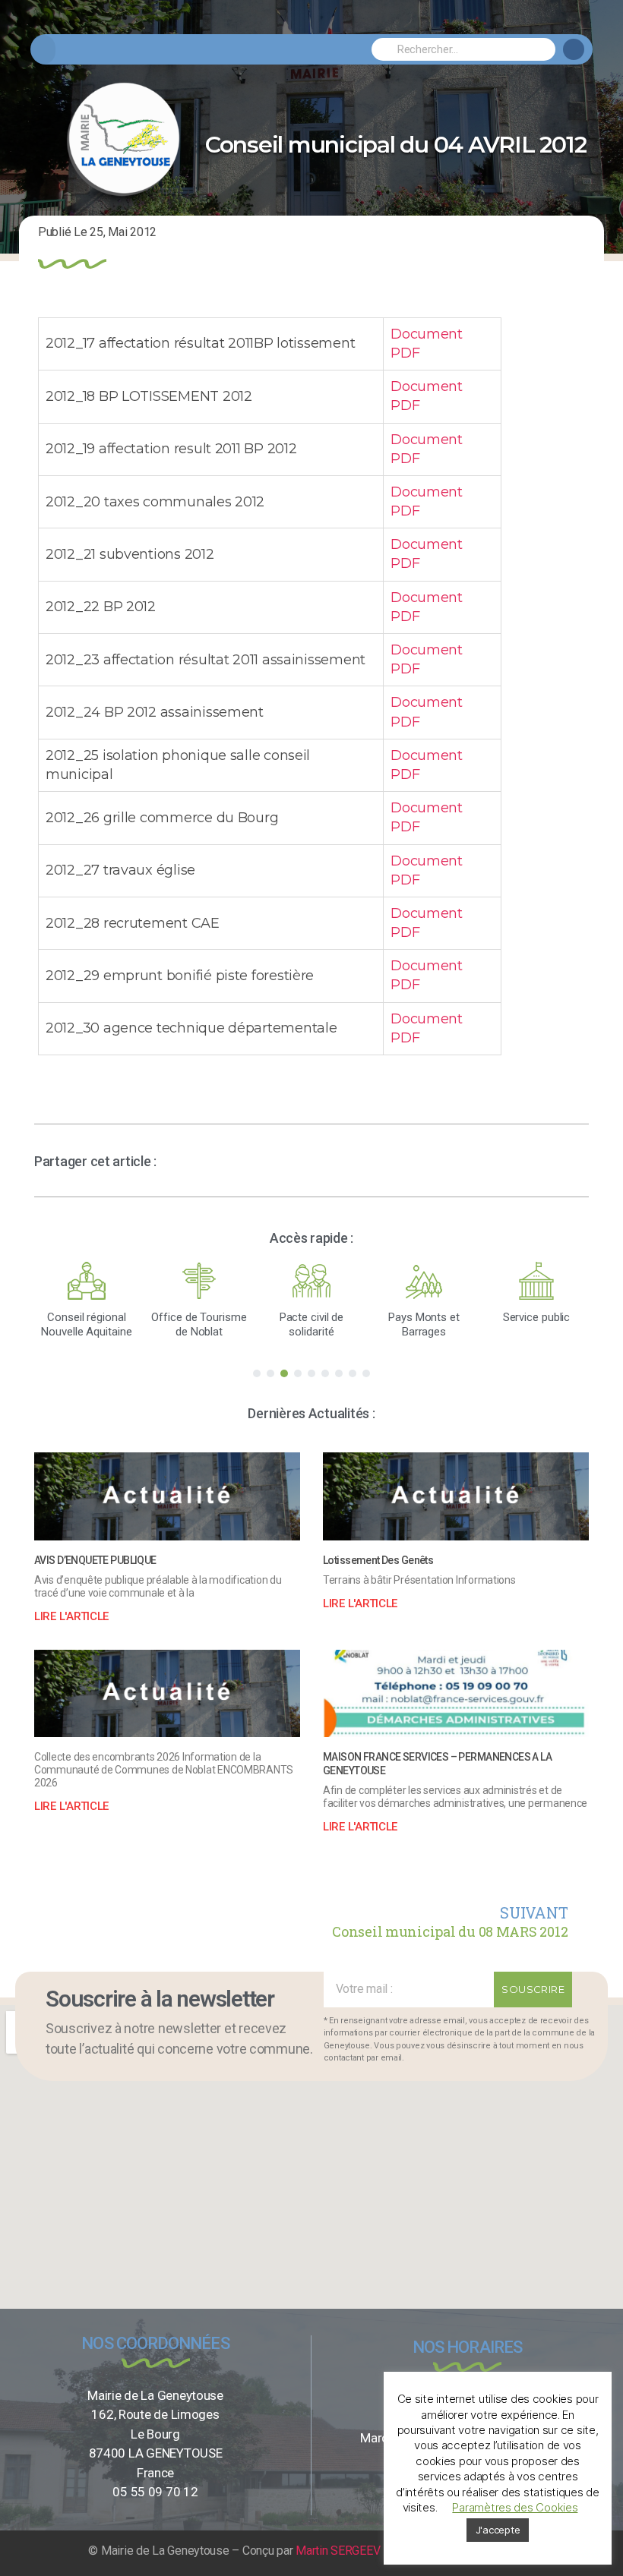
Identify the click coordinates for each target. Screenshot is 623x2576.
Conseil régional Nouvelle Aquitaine (86, 1324)
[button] (43, 50)
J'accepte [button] (498, 2530)
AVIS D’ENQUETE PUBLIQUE (95, 1560)
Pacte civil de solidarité (312, 1324)
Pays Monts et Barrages (424, 1324)
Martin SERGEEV (338, 2551)
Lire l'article (71, 1616)
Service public (537, 1317)
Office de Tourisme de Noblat (199, 1324)
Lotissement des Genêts (378, 1560)
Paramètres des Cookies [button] (515, 2507)
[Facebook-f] (574, 49)
